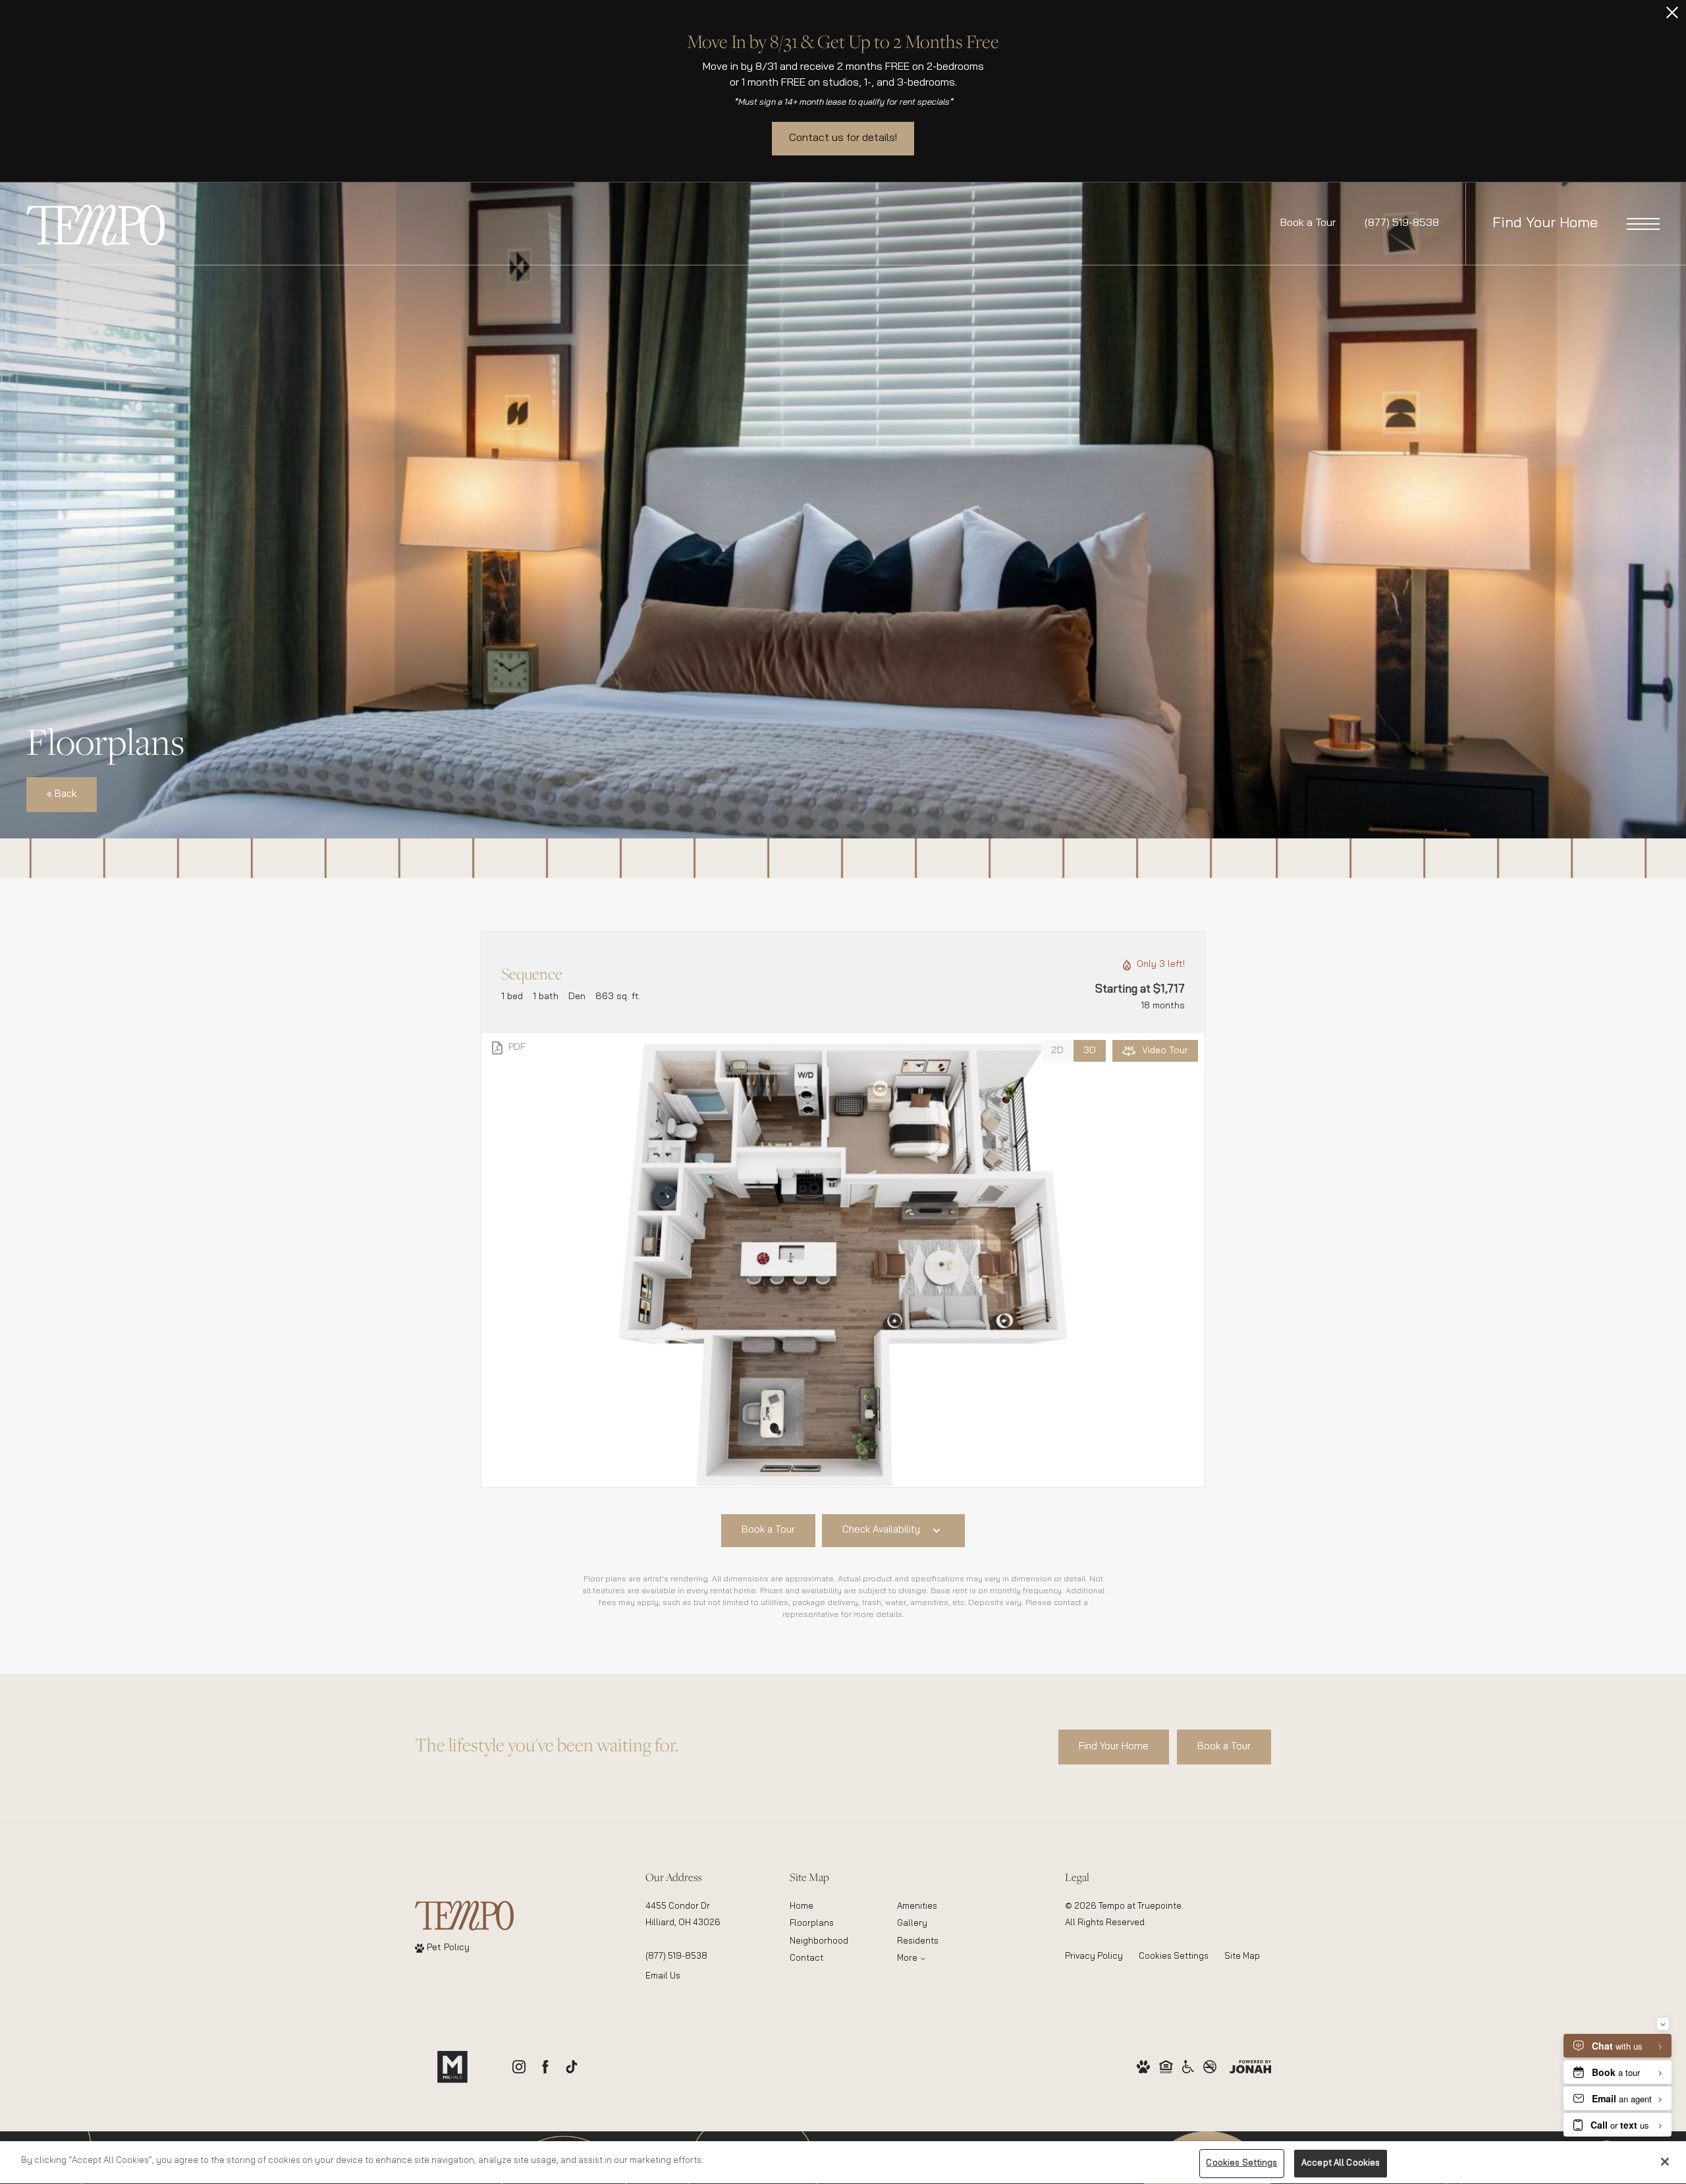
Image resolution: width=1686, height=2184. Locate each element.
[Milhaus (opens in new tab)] (452, 2067)
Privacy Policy (1094, 1956)
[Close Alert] (1672, 16)
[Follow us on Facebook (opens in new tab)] (545, 2067)
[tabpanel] (843, 1260)
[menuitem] (833, 1907)
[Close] (1665, 2162)
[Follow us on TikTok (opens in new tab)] (572, 2067)
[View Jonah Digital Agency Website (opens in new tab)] (1250, 2066)
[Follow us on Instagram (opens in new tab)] (519, 2067)
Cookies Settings (1174, 1956)
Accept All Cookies (1341, 2163)
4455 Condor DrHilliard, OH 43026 (683, 1915)
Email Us (663, 1976)
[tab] (1057, 1051)
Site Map (1242, 1956)
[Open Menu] (1643, 224)
